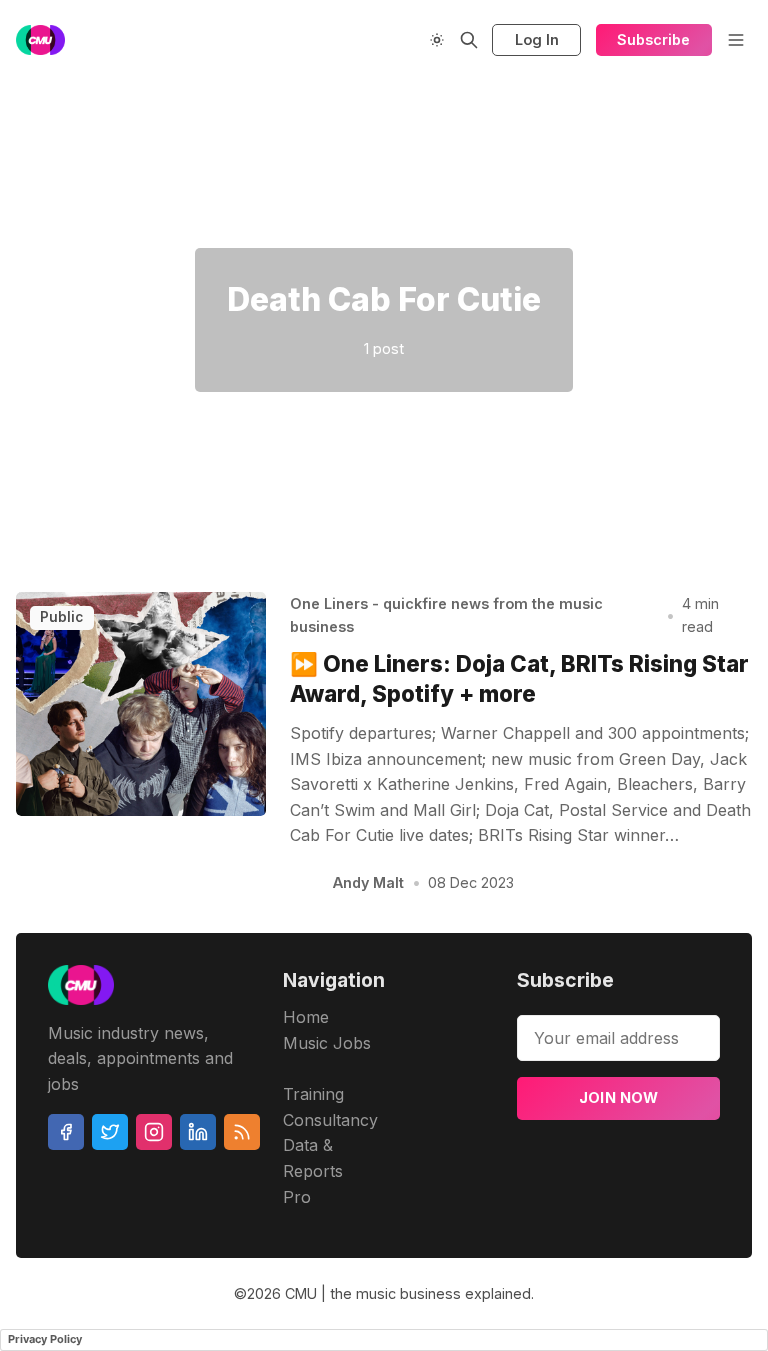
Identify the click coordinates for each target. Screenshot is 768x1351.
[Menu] (736, 40)
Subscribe (653, 39)
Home (306, 1017)
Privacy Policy (45, 1339)
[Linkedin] (198, 1132)
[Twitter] (110, 1132)
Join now (619, 1097)
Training (313, 1094)
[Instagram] (154, 1132)
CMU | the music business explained (408, 1293)
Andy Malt (368, 882)
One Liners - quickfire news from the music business (446, 615)
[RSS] (242, 1132)
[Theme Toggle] (437, 40)
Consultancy (330, 1120)
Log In (537, 39)
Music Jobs (327, 1043)
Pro (297, 1197)
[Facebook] (66, 1132)
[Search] (469, 40)
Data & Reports (313, 1158)
